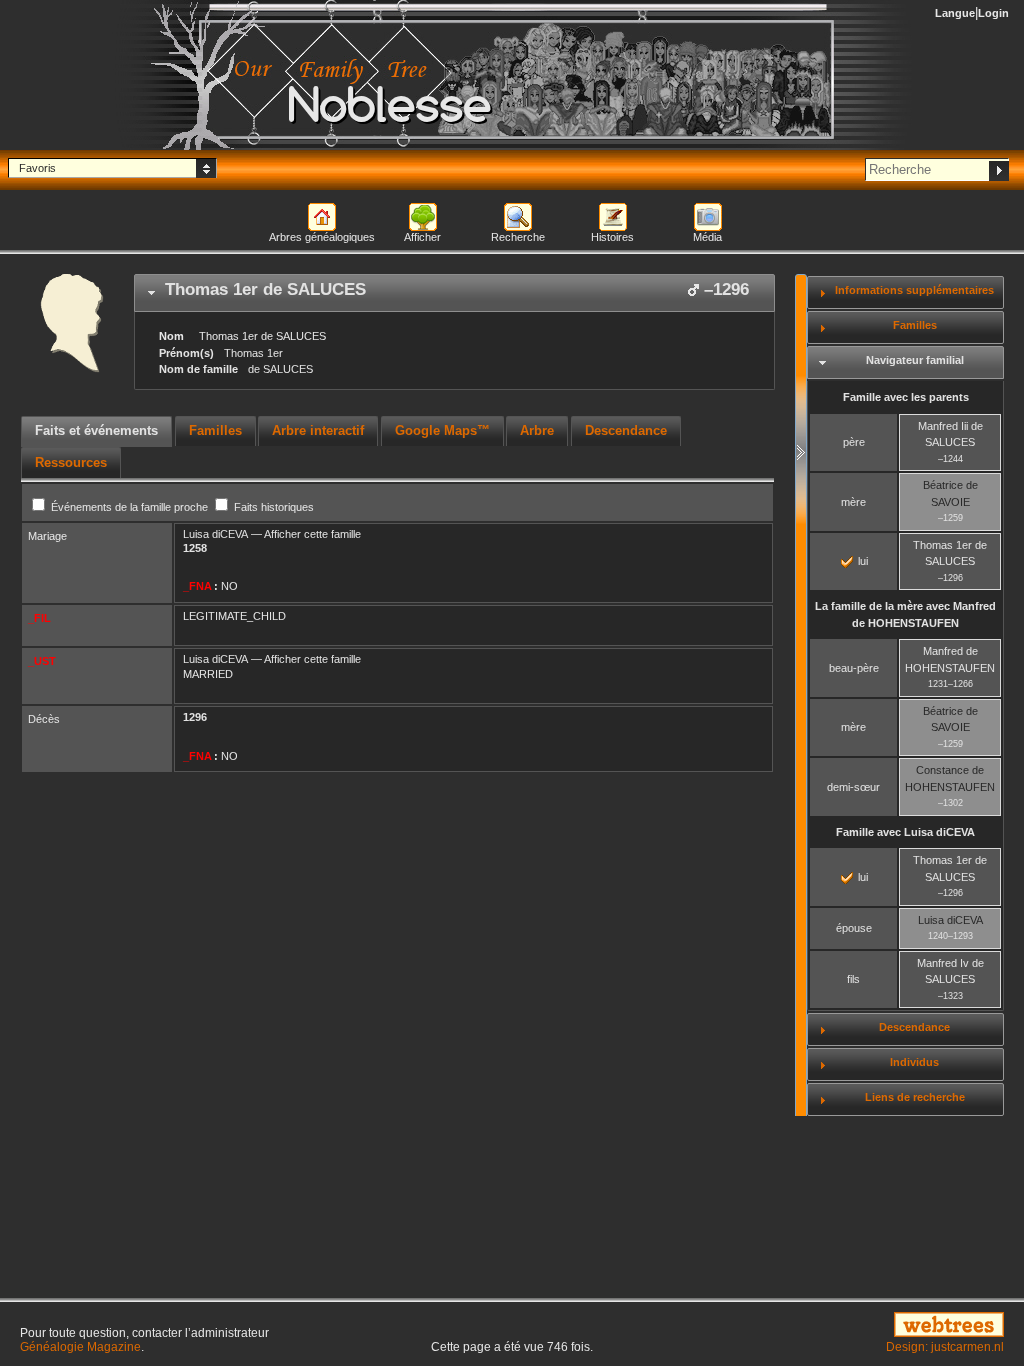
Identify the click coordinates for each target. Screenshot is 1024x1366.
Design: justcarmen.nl (945, 1347)
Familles (915, 325)
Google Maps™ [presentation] (442, 430)
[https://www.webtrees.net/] (853, 1326)
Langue (955, 13)
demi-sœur (853, 787)
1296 (195, 717)
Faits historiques (272, 507)
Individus (914, 1062)
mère (853, 502)
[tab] (454, 293)
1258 (195, 548)
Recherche (518, 237)
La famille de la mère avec (905, 614)
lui (861, 561)
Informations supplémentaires (914, 290)
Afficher (422, 237)
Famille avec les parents (906, 397)
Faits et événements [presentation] (96, 430)
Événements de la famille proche (129, 507)
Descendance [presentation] (626, 430)
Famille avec (905, 832)
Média (707, 237)
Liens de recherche (915, 1097)
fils (853, 979)
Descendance (914, 1027)
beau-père (854, 668)
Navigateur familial (915, 360)
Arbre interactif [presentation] (318, 430)
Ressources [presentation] (71, 462)
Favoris (37, 168)
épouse (854, 928)
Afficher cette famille (312, 534)
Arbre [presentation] (537, 430)
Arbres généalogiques (322, 237)
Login (993, 13)
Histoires (612, 237)
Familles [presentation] (215, 430)
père (854, 442)
